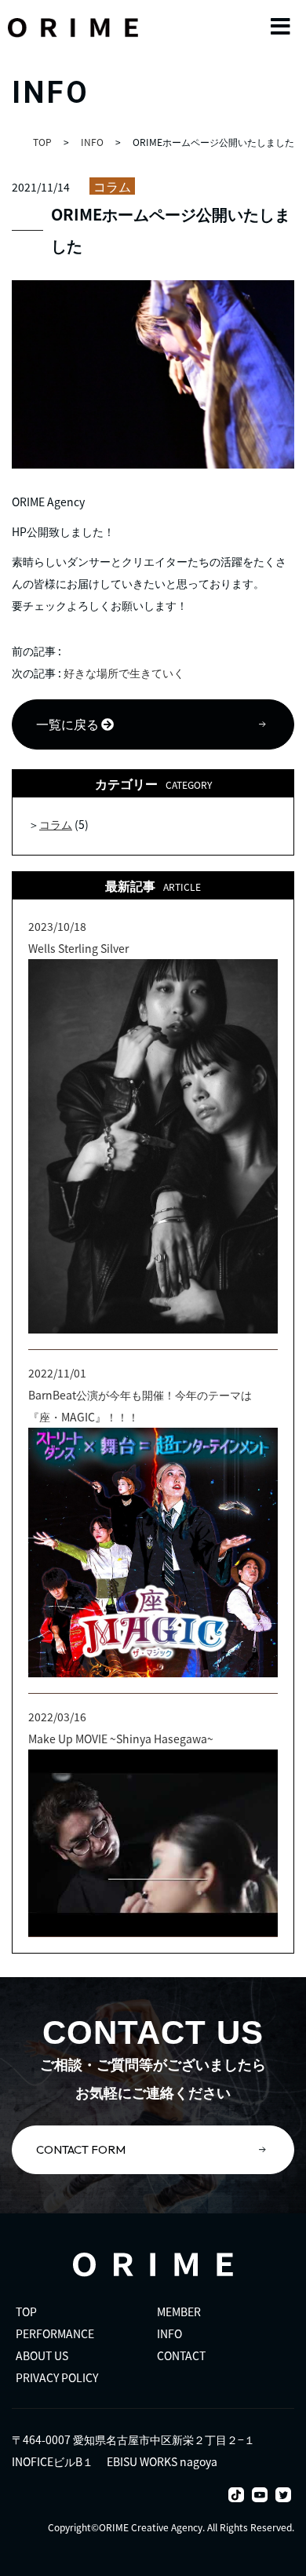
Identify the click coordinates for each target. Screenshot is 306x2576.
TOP (26, 2311)
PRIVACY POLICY (57, 2377)
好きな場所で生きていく (124, 673)
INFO (169, 2333)
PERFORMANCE (55, 2333)
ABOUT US (42, 2355)
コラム (112, 186)
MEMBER (179, 2311)
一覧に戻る (69, 724)
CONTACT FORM (81, 2149)
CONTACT (181, 2355)
